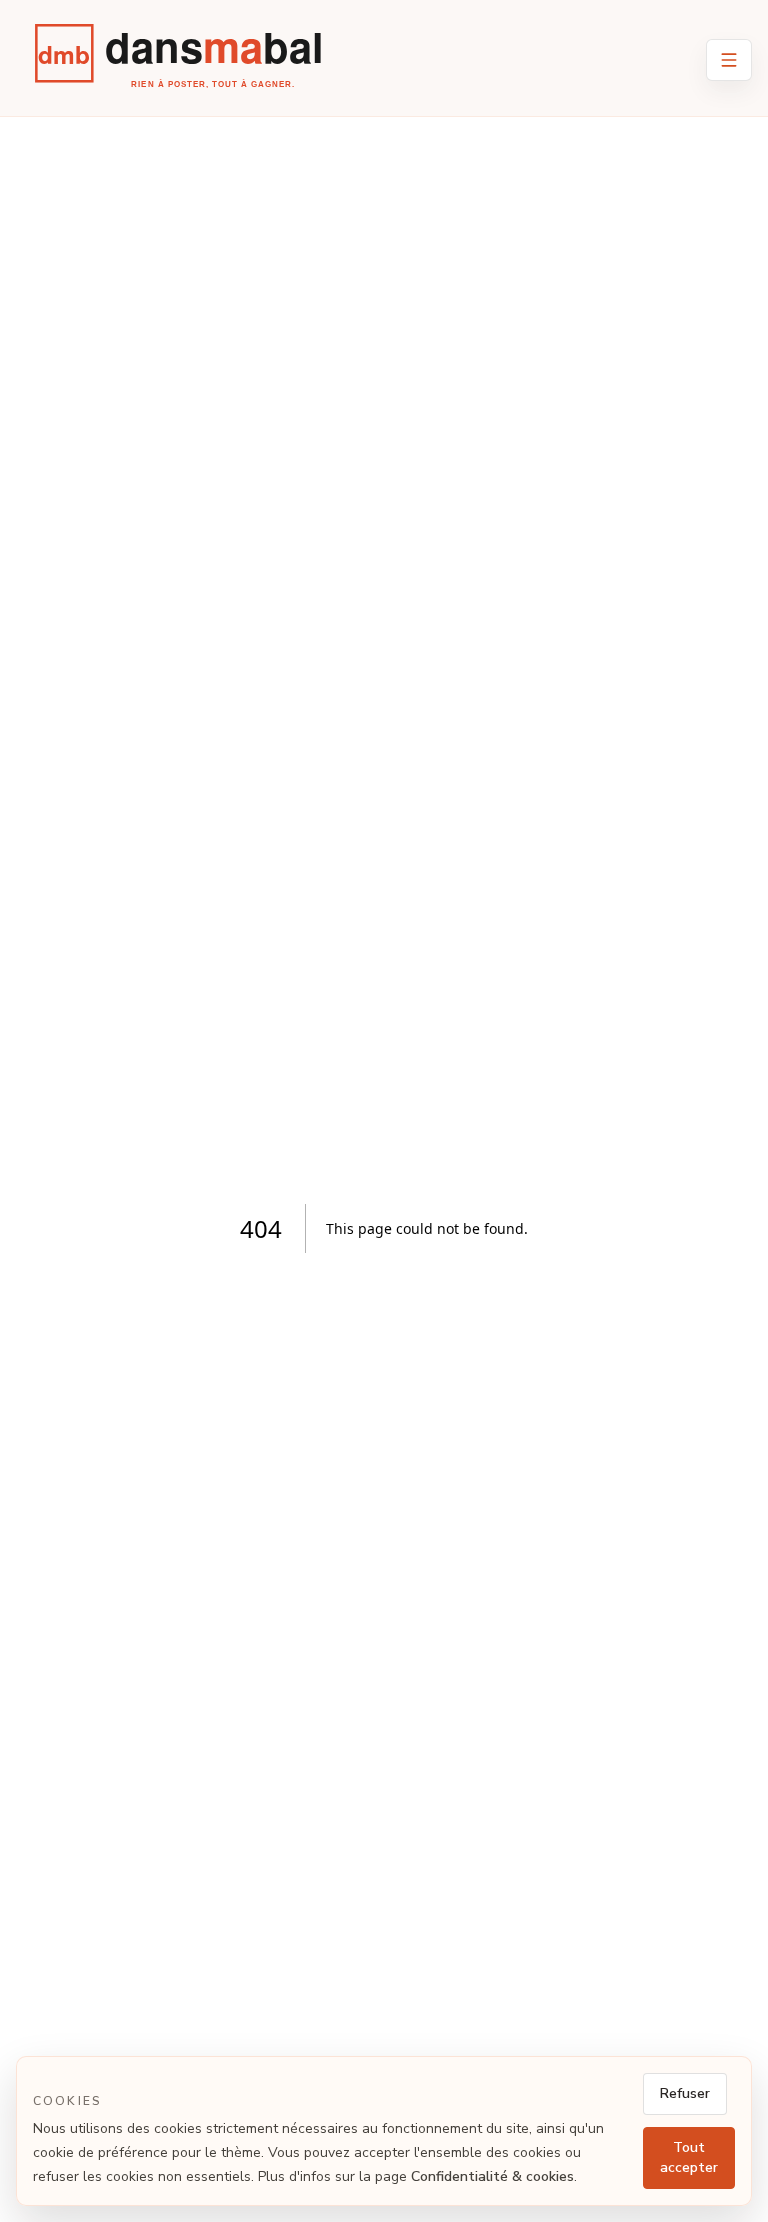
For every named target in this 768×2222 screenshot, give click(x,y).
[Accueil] (191, 66)
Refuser (685, 2093)
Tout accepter (689, 2157)
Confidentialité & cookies (492, 2176)
